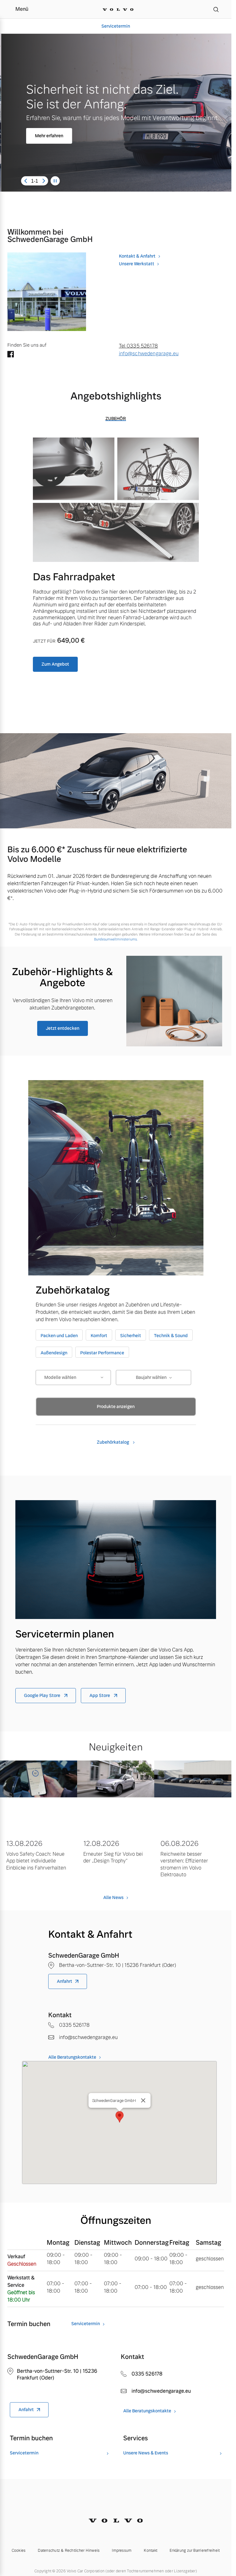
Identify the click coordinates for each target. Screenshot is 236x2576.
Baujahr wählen (151, 1377)
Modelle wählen (60, 1377)
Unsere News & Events (146, 2453)
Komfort (99, 1336)
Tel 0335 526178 (138, 346)
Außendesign (54, 1353)
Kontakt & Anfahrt (137, 256)
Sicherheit (131, 1336)
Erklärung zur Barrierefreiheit (195, 2551)
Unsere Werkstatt (137, 264)
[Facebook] (11, 355)
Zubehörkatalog (113, 1442)
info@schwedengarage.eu (149, 354)
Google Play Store (43, 1695)
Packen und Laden (59, 1336)
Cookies (19, 2551)
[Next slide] (44, 181)
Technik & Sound (171, 1336)
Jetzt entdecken (63, 1028)
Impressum (122, 2551)
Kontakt (151, 2551)
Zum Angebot (55, 664)
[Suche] (216, 9)
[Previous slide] (26, 181)
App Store (100, 1695)
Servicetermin (116, 26)
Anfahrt (65, 1981)
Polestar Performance (102, 1353)
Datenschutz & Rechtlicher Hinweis (69, 2551)
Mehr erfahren (48, 136)
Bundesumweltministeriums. (116, 939)
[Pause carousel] (55, 181)
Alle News (113, 1897)
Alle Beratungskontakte (72, 2057)
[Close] (143, 2100)
